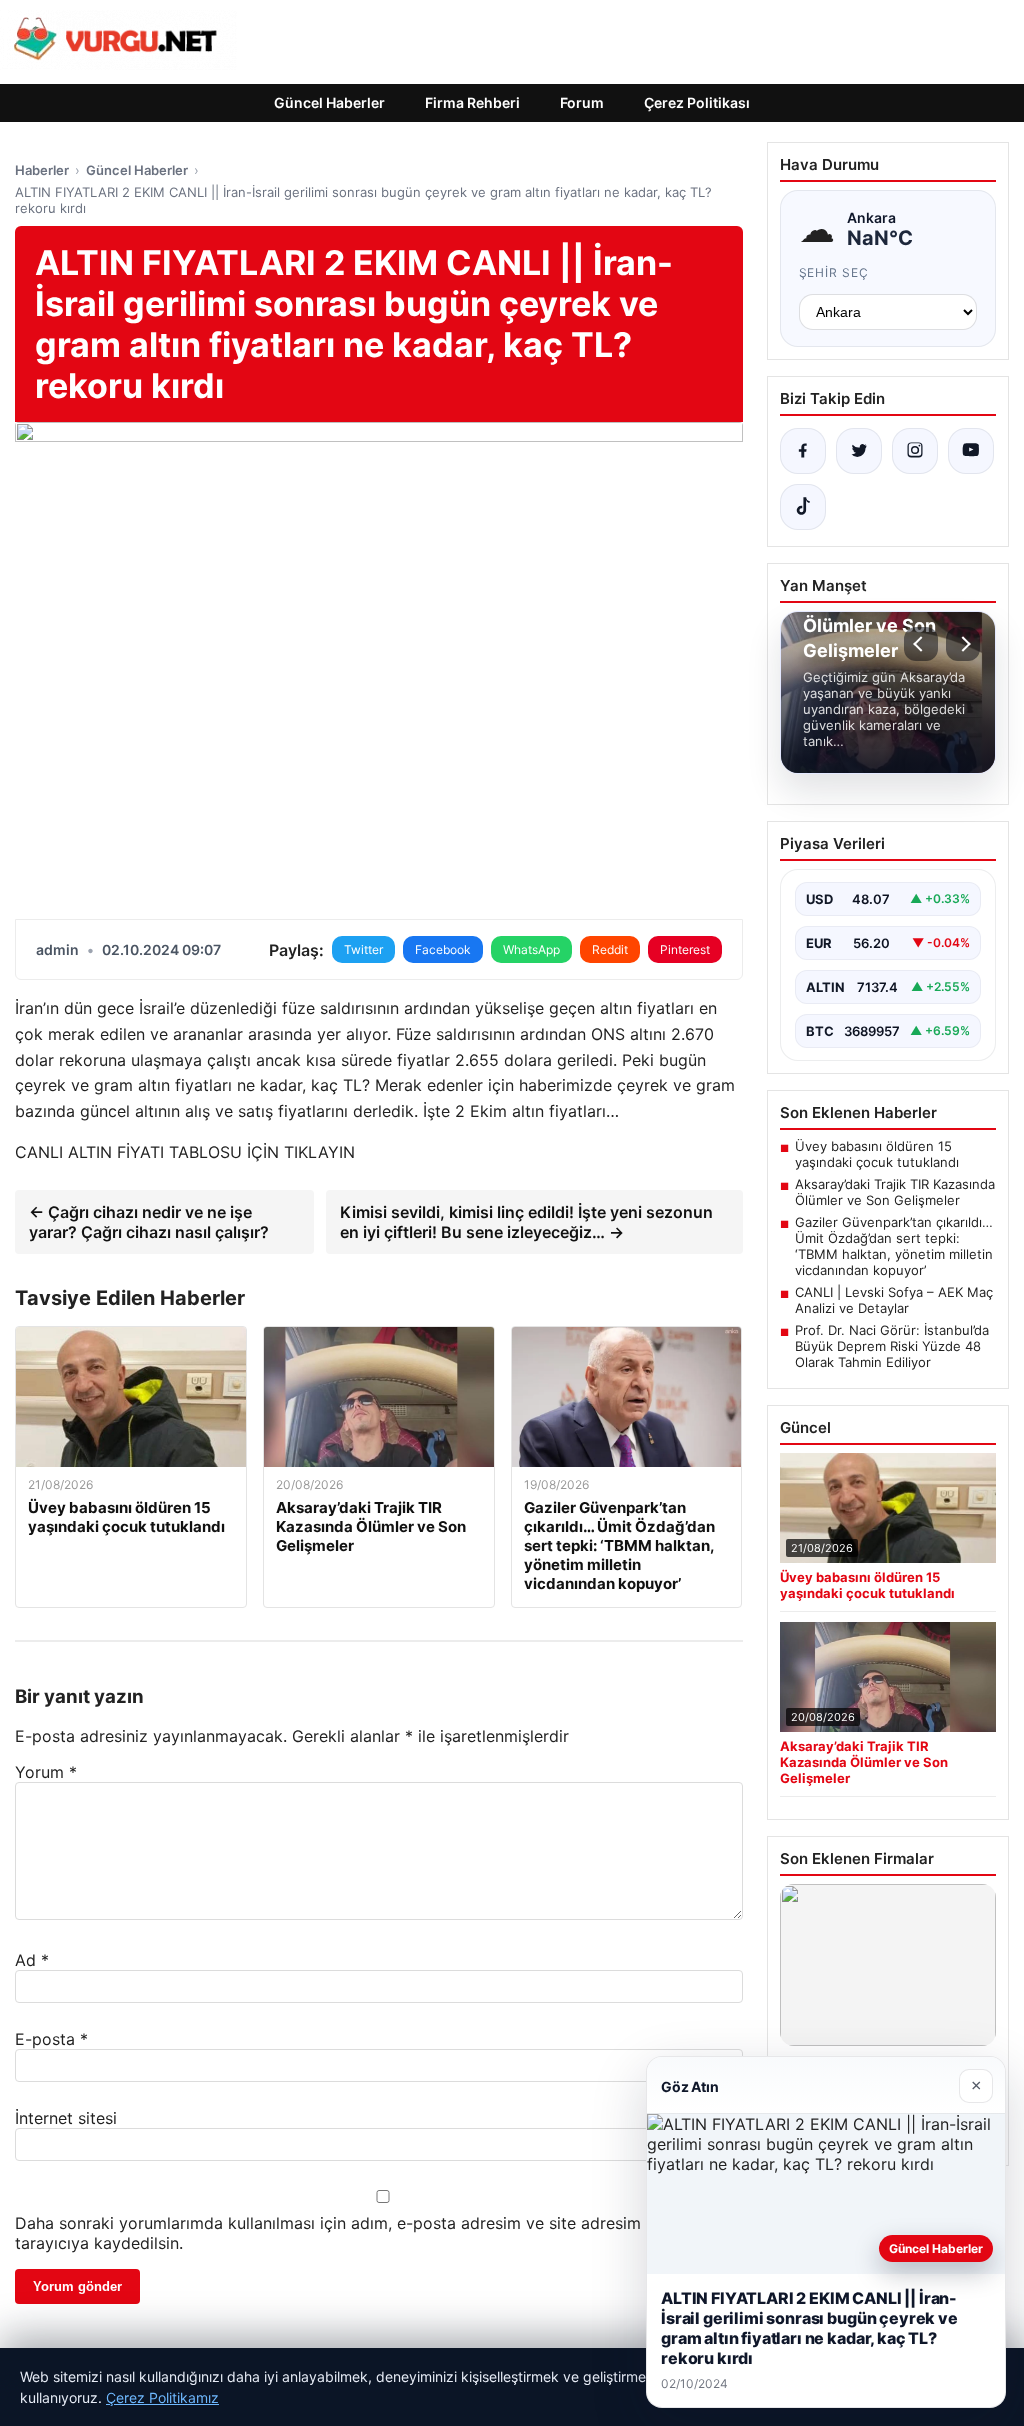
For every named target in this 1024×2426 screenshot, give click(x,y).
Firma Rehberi (472, 102)
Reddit (610, 949)
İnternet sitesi (66, 2118)
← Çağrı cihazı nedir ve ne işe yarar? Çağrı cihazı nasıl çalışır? (149, 1222)
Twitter (363, 949)
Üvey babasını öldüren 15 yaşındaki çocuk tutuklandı (877, 1154)
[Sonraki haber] (963, 644)
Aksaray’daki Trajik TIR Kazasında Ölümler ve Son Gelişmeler (895, 1192)
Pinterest (685, 949)
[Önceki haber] (921, 644)
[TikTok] (803, 507)
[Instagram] (915, 451)
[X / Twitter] (859, 451)
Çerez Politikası (697, 102)
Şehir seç (834, 272)
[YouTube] (971, 451)
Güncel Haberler (329, 102)
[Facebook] (803, 451)
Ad (32, 1960)
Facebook (443, 949)
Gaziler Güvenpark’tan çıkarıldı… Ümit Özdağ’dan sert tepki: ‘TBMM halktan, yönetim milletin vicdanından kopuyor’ (894, 1246)
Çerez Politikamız (162, 2397)
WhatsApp (531, 949)
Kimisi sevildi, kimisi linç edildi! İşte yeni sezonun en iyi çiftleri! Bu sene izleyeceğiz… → (526, 1222)
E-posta (51, 2039)
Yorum (46, 1772)
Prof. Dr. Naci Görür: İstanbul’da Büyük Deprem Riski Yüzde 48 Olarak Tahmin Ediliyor (892, 1346)
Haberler (42, 170)
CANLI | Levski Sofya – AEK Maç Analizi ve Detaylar (894, 1300)
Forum (582, 102)
